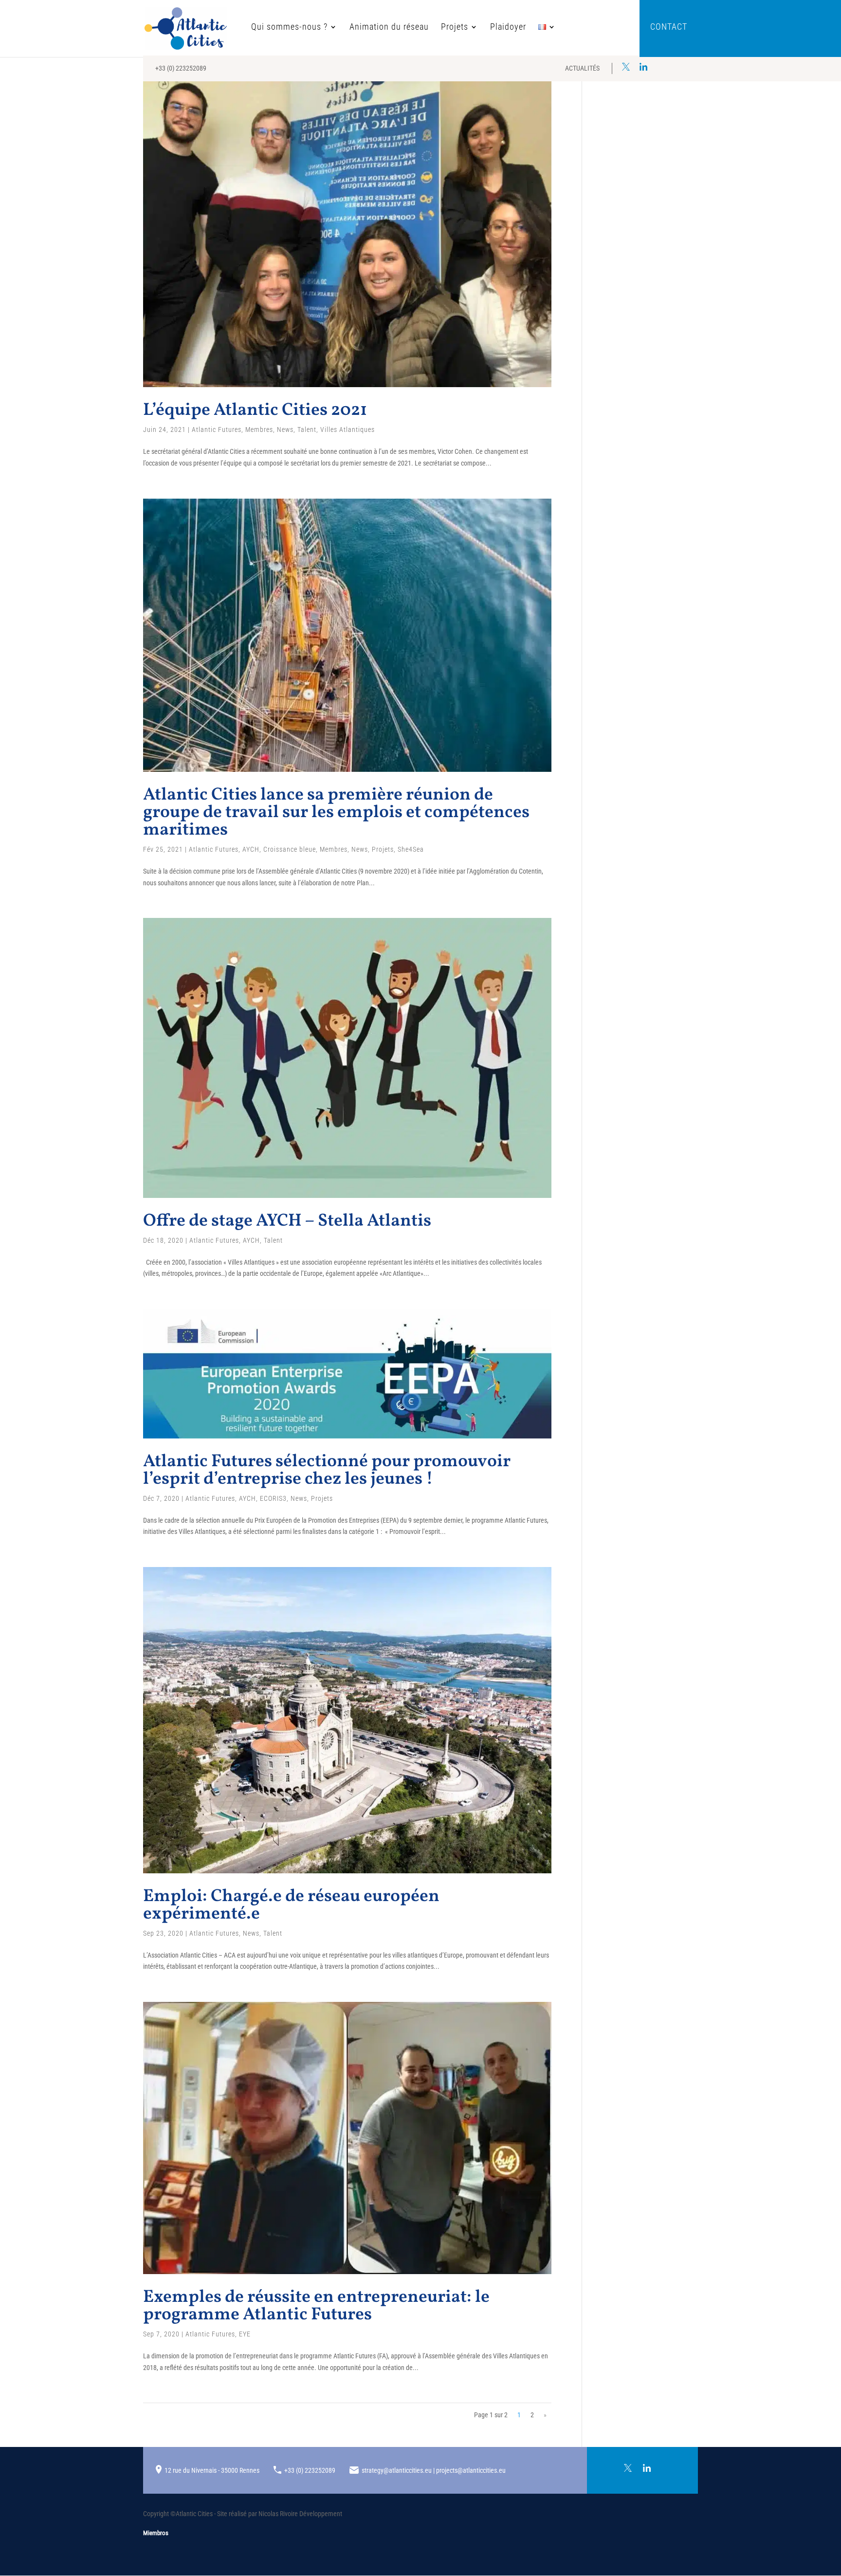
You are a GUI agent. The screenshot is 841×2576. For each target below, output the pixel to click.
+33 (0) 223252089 (181, 68)
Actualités (582, 68)
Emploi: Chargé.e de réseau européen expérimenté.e (291, 1905)
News (285, 429)
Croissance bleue (290, 849)
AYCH (251, 849)
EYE (245, 2334)
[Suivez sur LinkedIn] (643, 67)
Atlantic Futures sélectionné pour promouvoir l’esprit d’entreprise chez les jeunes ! (327, 1471)
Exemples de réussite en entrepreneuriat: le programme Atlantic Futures (316, 2306)
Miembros (156, 2533)
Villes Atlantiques (347, 429)
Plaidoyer (508, 28)
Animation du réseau (389, 28)
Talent (307, 429)
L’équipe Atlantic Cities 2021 (255, 411)
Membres (259, 429)
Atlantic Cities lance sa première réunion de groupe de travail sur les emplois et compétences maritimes (336, 813)
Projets (455, 28)
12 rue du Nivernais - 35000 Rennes (212, 2470)
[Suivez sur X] (626, 67)
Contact (669, 28)
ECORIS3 (273, 1498)
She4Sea (411, 849)
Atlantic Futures (217, 429)
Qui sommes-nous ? (289, 28)
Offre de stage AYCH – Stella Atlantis (287, 1221)
